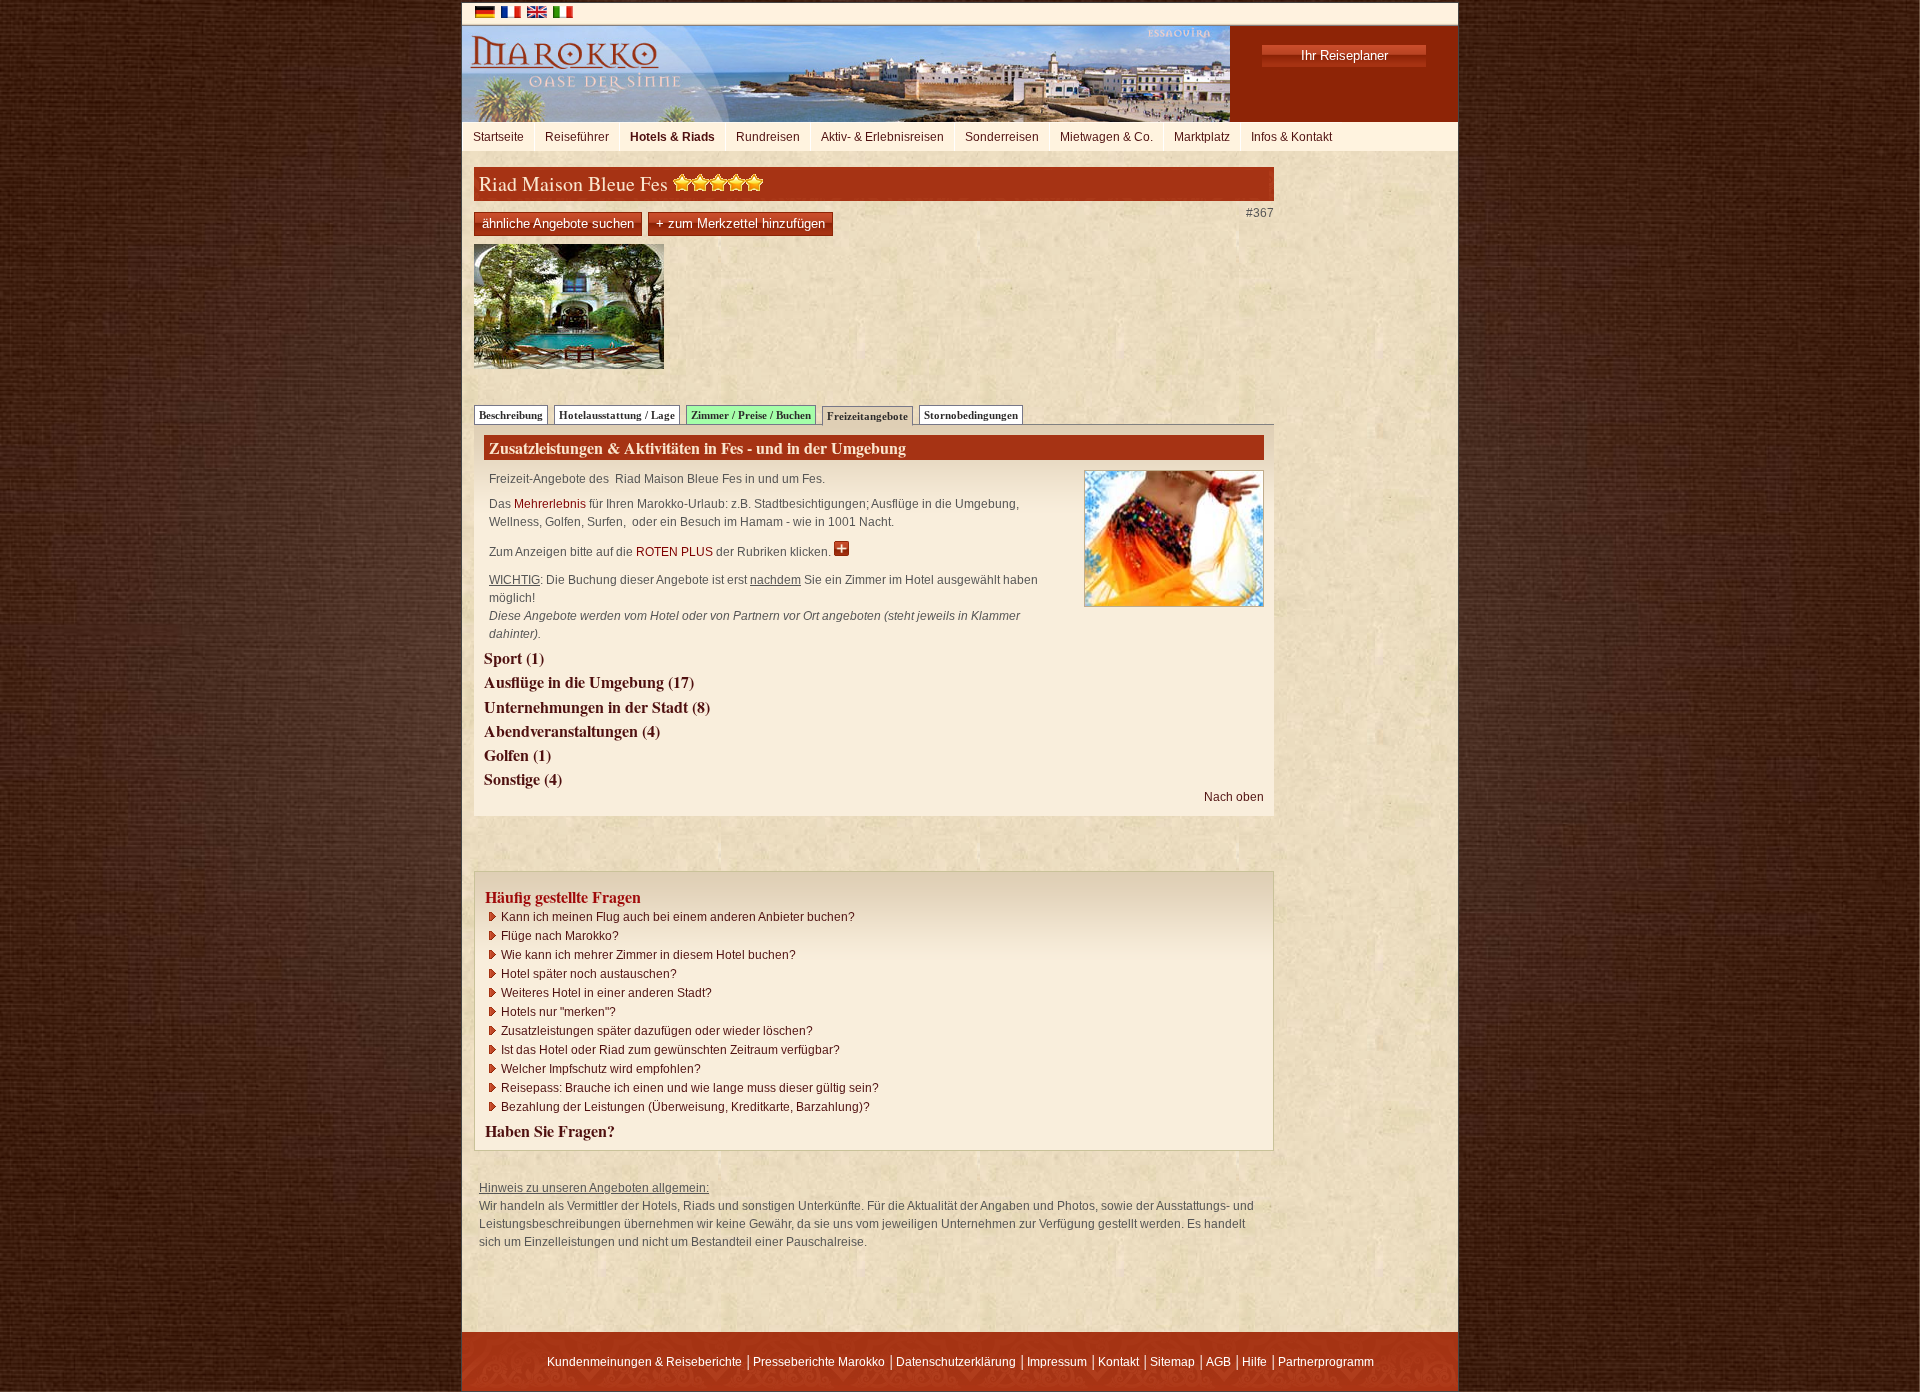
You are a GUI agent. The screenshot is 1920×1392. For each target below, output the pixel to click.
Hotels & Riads (672, 137)
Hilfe (1254, 1362)
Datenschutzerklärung (956, 1362)
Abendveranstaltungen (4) (572, 730)
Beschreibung (511, 415)
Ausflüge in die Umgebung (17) (589, 681)
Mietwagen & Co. (1106, 137)
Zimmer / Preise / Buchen (751, 415)
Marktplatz (1202, 137)
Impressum (1057, 1362)
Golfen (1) (517, 754)
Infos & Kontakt (1291, 137)
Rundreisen (768, 137)
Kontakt (1118, 1362)
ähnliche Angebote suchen (558, 223)
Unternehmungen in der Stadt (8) (597, 706)
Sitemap (1172, 1362)
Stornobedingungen (971, 415)
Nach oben (1234, 797)
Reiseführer (577, 137)
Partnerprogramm (1326, 1362)
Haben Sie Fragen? (550, 1130)
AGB (1218, 1362)
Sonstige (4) (523, 778)
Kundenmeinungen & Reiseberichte (644, 1362)
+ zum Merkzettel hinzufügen (740, 223)
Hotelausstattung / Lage (617, 415)
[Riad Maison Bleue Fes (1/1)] (569, 365)
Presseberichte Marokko (819, 1362)
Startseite (498, 137)
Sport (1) (514, 657)
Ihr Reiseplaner (1344, 55)
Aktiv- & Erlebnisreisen (882, 137)
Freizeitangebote (867, 416)
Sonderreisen (1002, 137)
